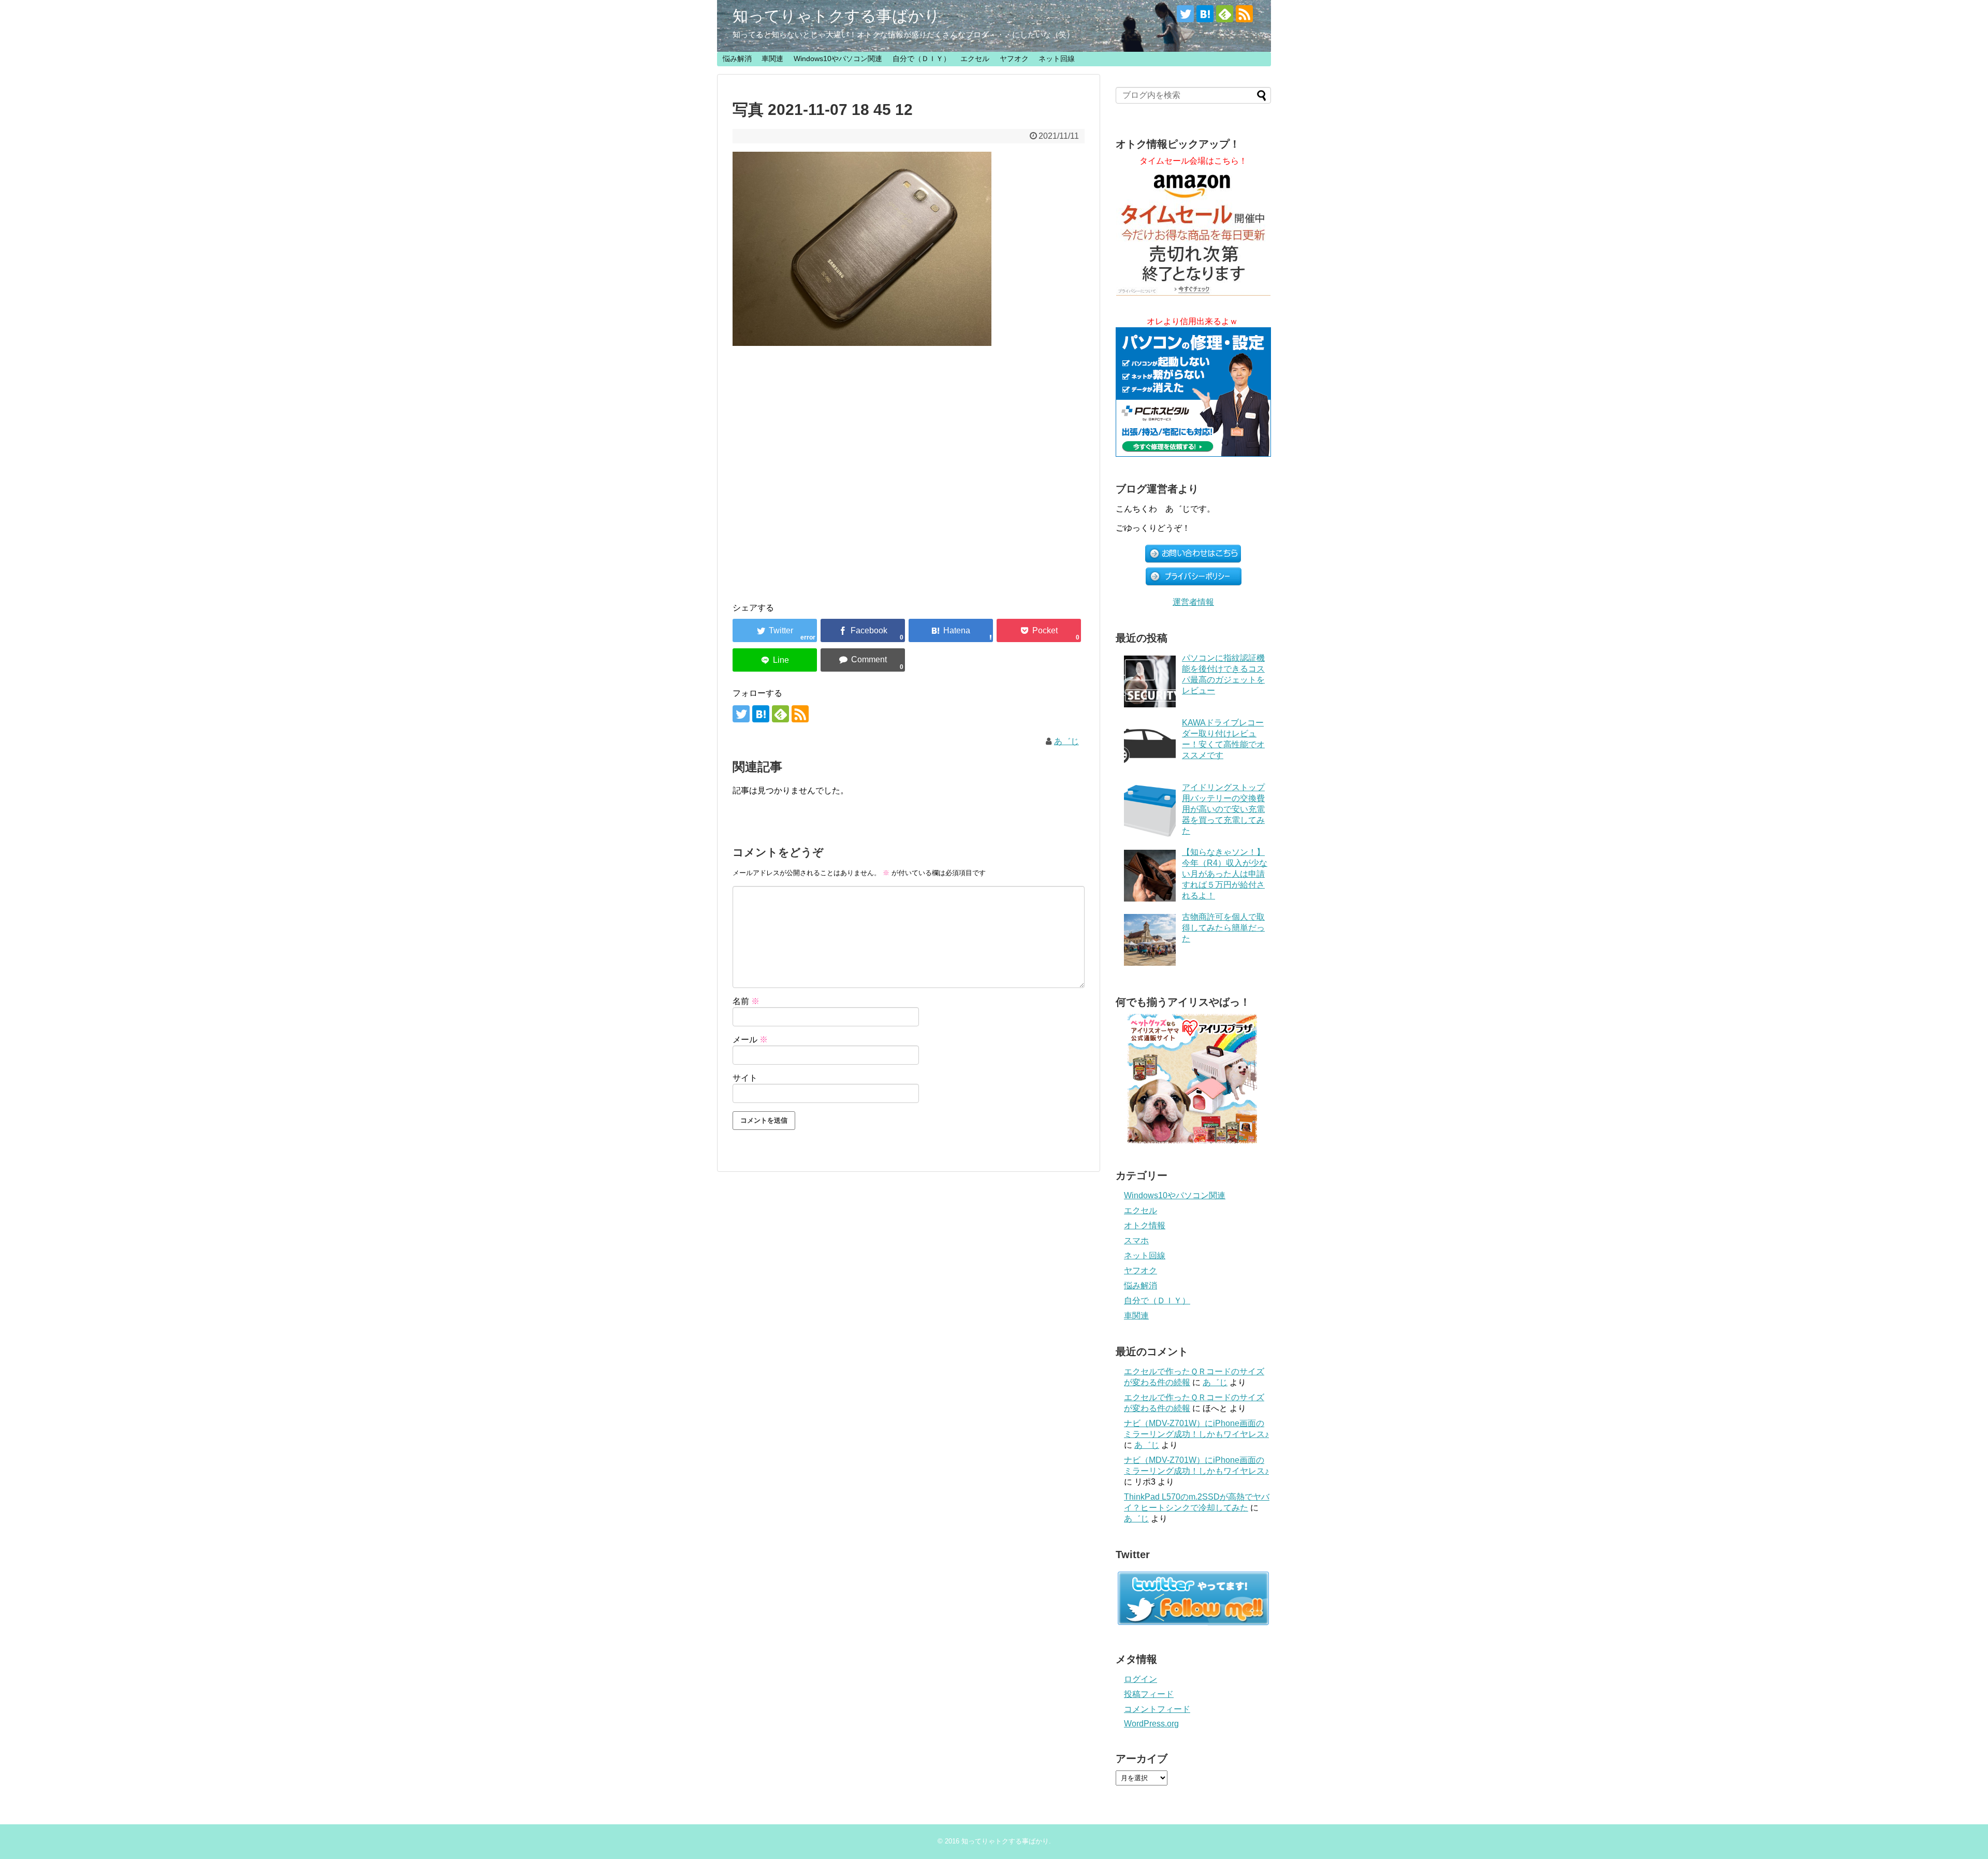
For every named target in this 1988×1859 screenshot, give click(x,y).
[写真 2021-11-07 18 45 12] (951, 630)
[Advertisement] (909, 464)
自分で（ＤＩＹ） (922, 59)
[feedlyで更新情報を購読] (1225, 14)
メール (750, 1040)
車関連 (772, 59)
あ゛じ (1066, 741)
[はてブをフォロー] (1205, 14)
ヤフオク (1014, 59)
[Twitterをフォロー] (1185, 14)
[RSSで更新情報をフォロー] (1244, 14)
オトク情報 (1145, 1225)
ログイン (1141, 1679)
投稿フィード (1149, 1694)
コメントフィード (1157, 1709)
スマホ (1136, 1240)
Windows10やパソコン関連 (838, 59)
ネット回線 (1057, 59)
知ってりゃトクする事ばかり (836, 16)
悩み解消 (737, 59)
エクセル (975, 59)
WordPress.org (1151, 1724)
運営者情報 (1193, 602)
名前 (746, 1001)
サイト (745, 1078)
